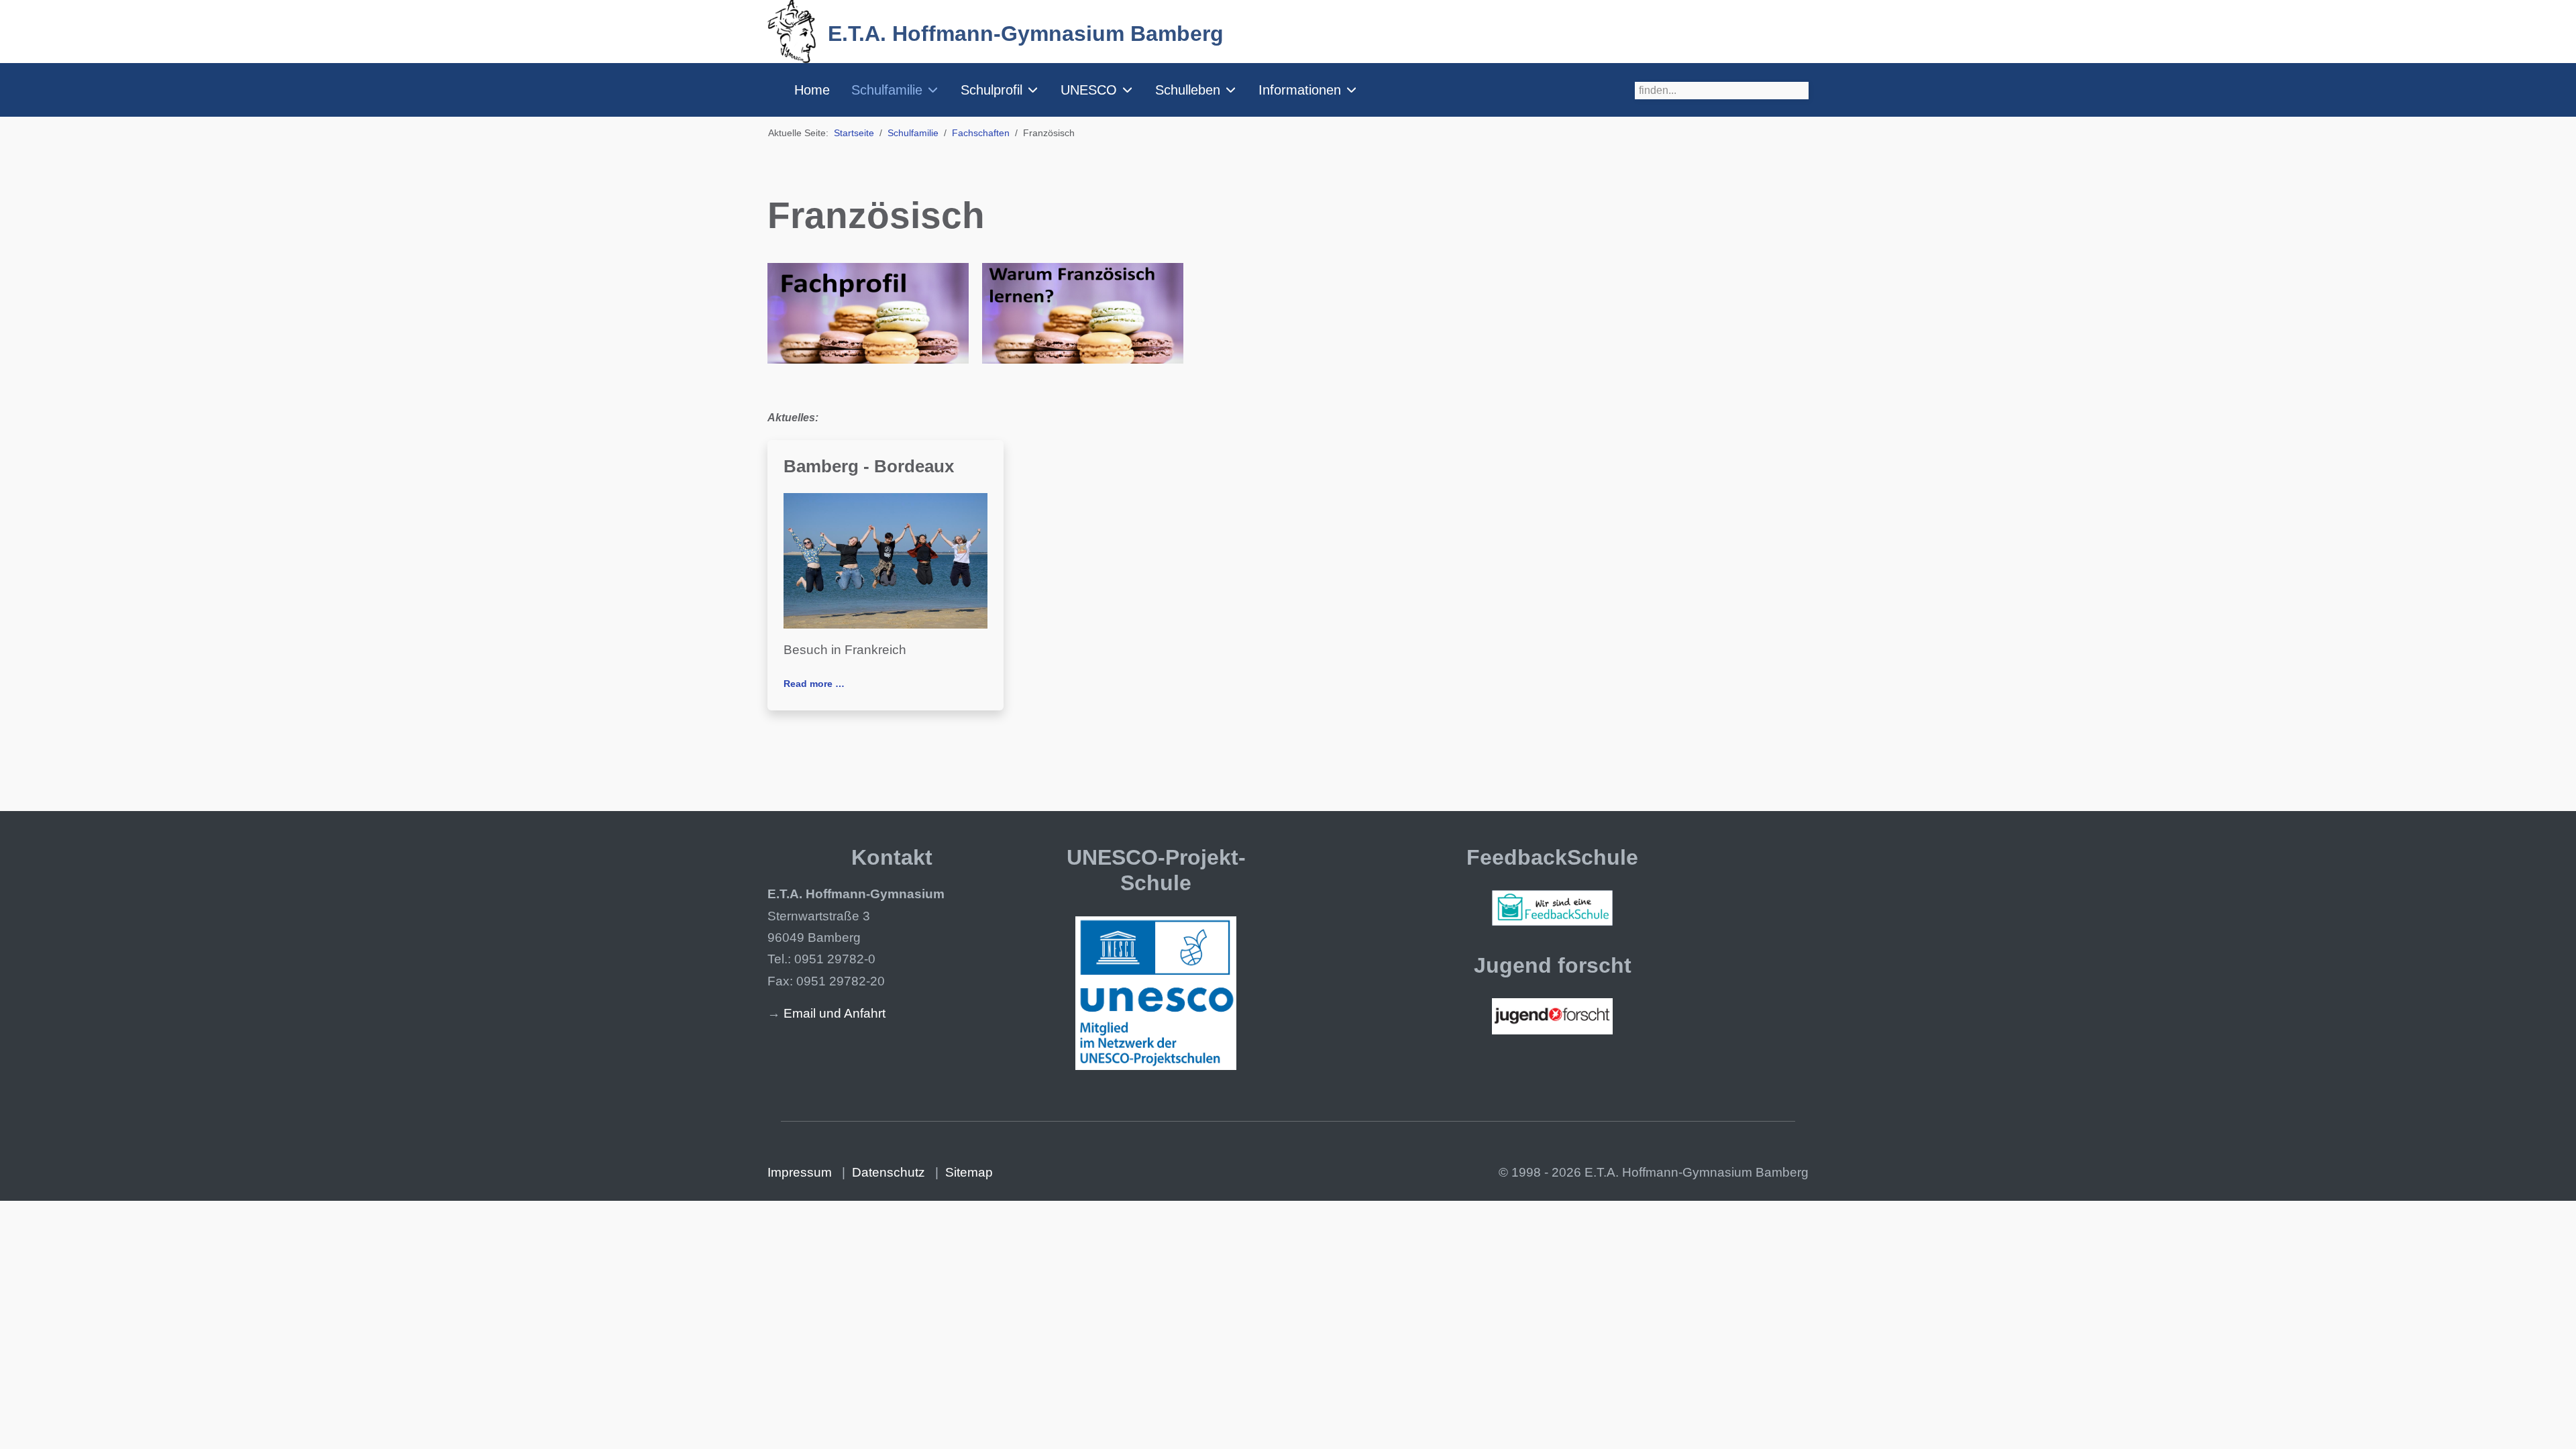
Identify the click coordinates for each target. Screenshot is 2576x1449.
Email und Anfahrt (835, 1013)
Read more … (814, 684)
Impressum (800, 1172)
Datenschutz (889, 1172)
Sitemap (969, 1172)
